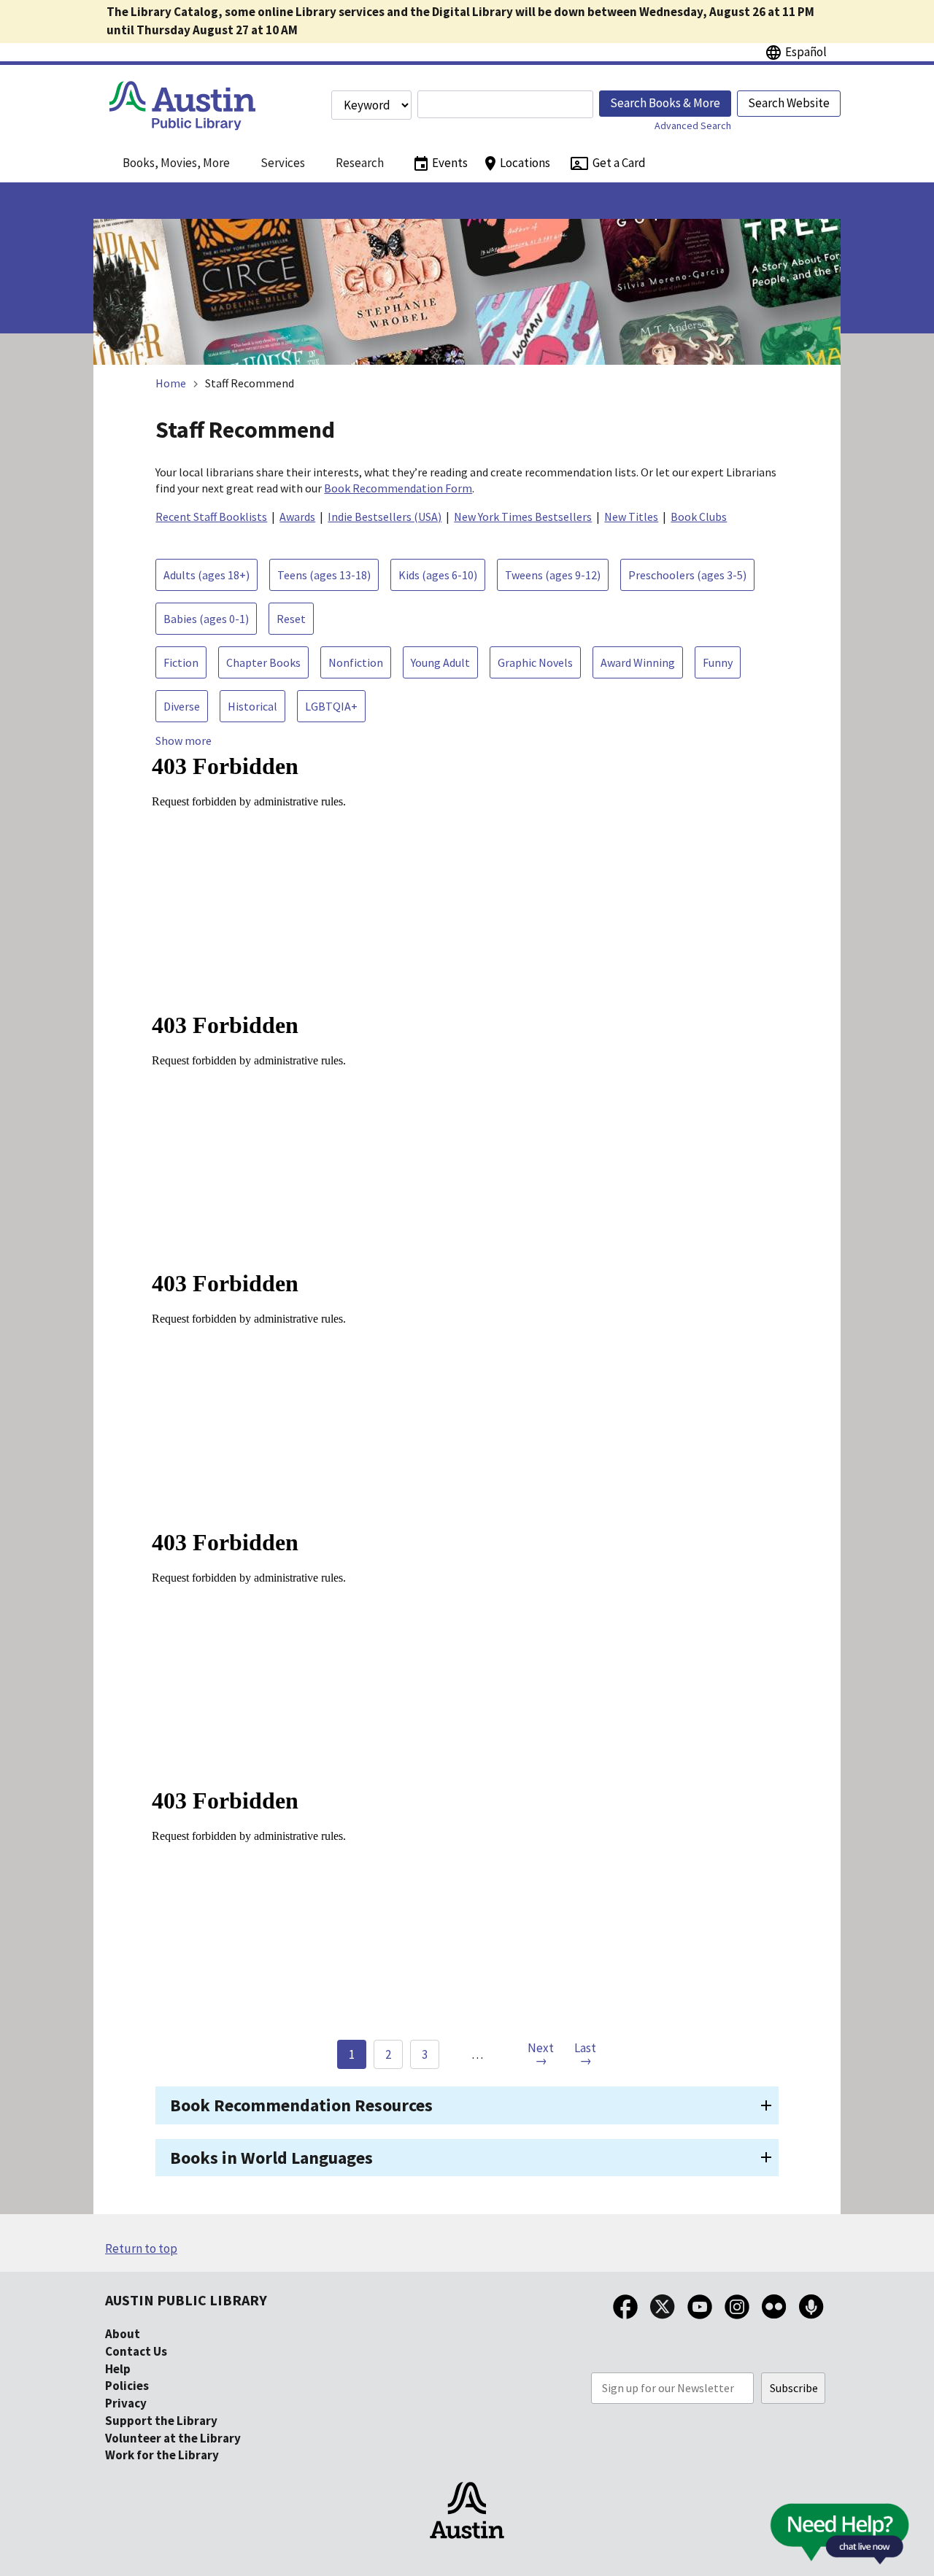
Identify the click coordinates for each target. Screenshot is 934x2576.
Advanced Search (693, 125)
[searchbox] (505, 104)
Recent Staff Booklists (211, 517)
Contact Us (136, 2351)
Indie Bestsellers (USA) (385, 517)
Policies (127, 2386)
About (123, 2334)
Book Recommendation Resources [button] (301, 2105)
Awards (297, 517)
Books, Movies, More (176, 163)
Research (360, 163)
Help (118, 2369)
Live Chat (806, 2538)
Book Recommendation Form (398, 488)
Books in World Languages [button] (271, 2158)
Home (171, 383)
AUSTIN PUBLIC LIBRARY (186, 2300)
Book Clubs (699, 517)
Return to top (141, 2248)
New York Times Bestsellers (523, 517)
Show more (184, 740)
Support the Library (161, 2421)
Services (283, 163)
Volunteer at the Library (173, 2438)
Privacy (126, 2403)
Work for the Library (162, 2455)
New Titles (631, 517)
